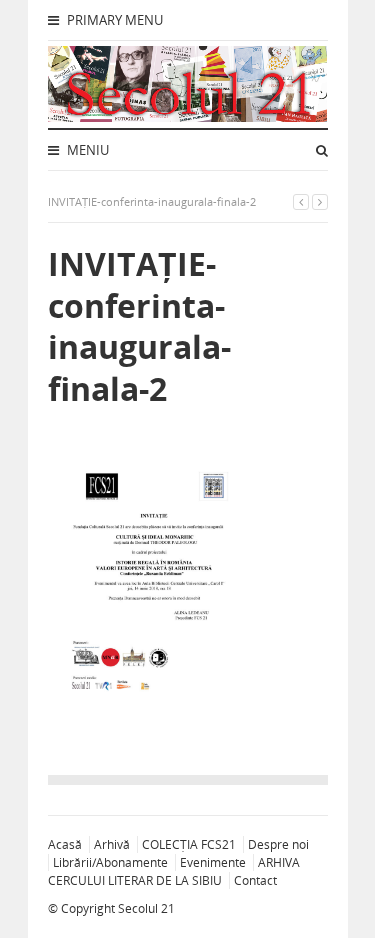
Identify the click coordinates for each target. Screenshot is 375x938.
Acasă (65, 844)
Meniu (86, 150)
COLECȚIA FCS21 (189, 844)
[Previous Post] (301, 201)
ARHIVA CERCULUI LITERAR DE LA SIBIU (174, 871)
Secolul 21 (146, 908)
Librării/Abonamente (110, 862)
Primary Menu (113, 20)
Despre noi (278, 844)
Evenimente (213, 862)
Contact (255, 880)
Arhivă (112, 844)
